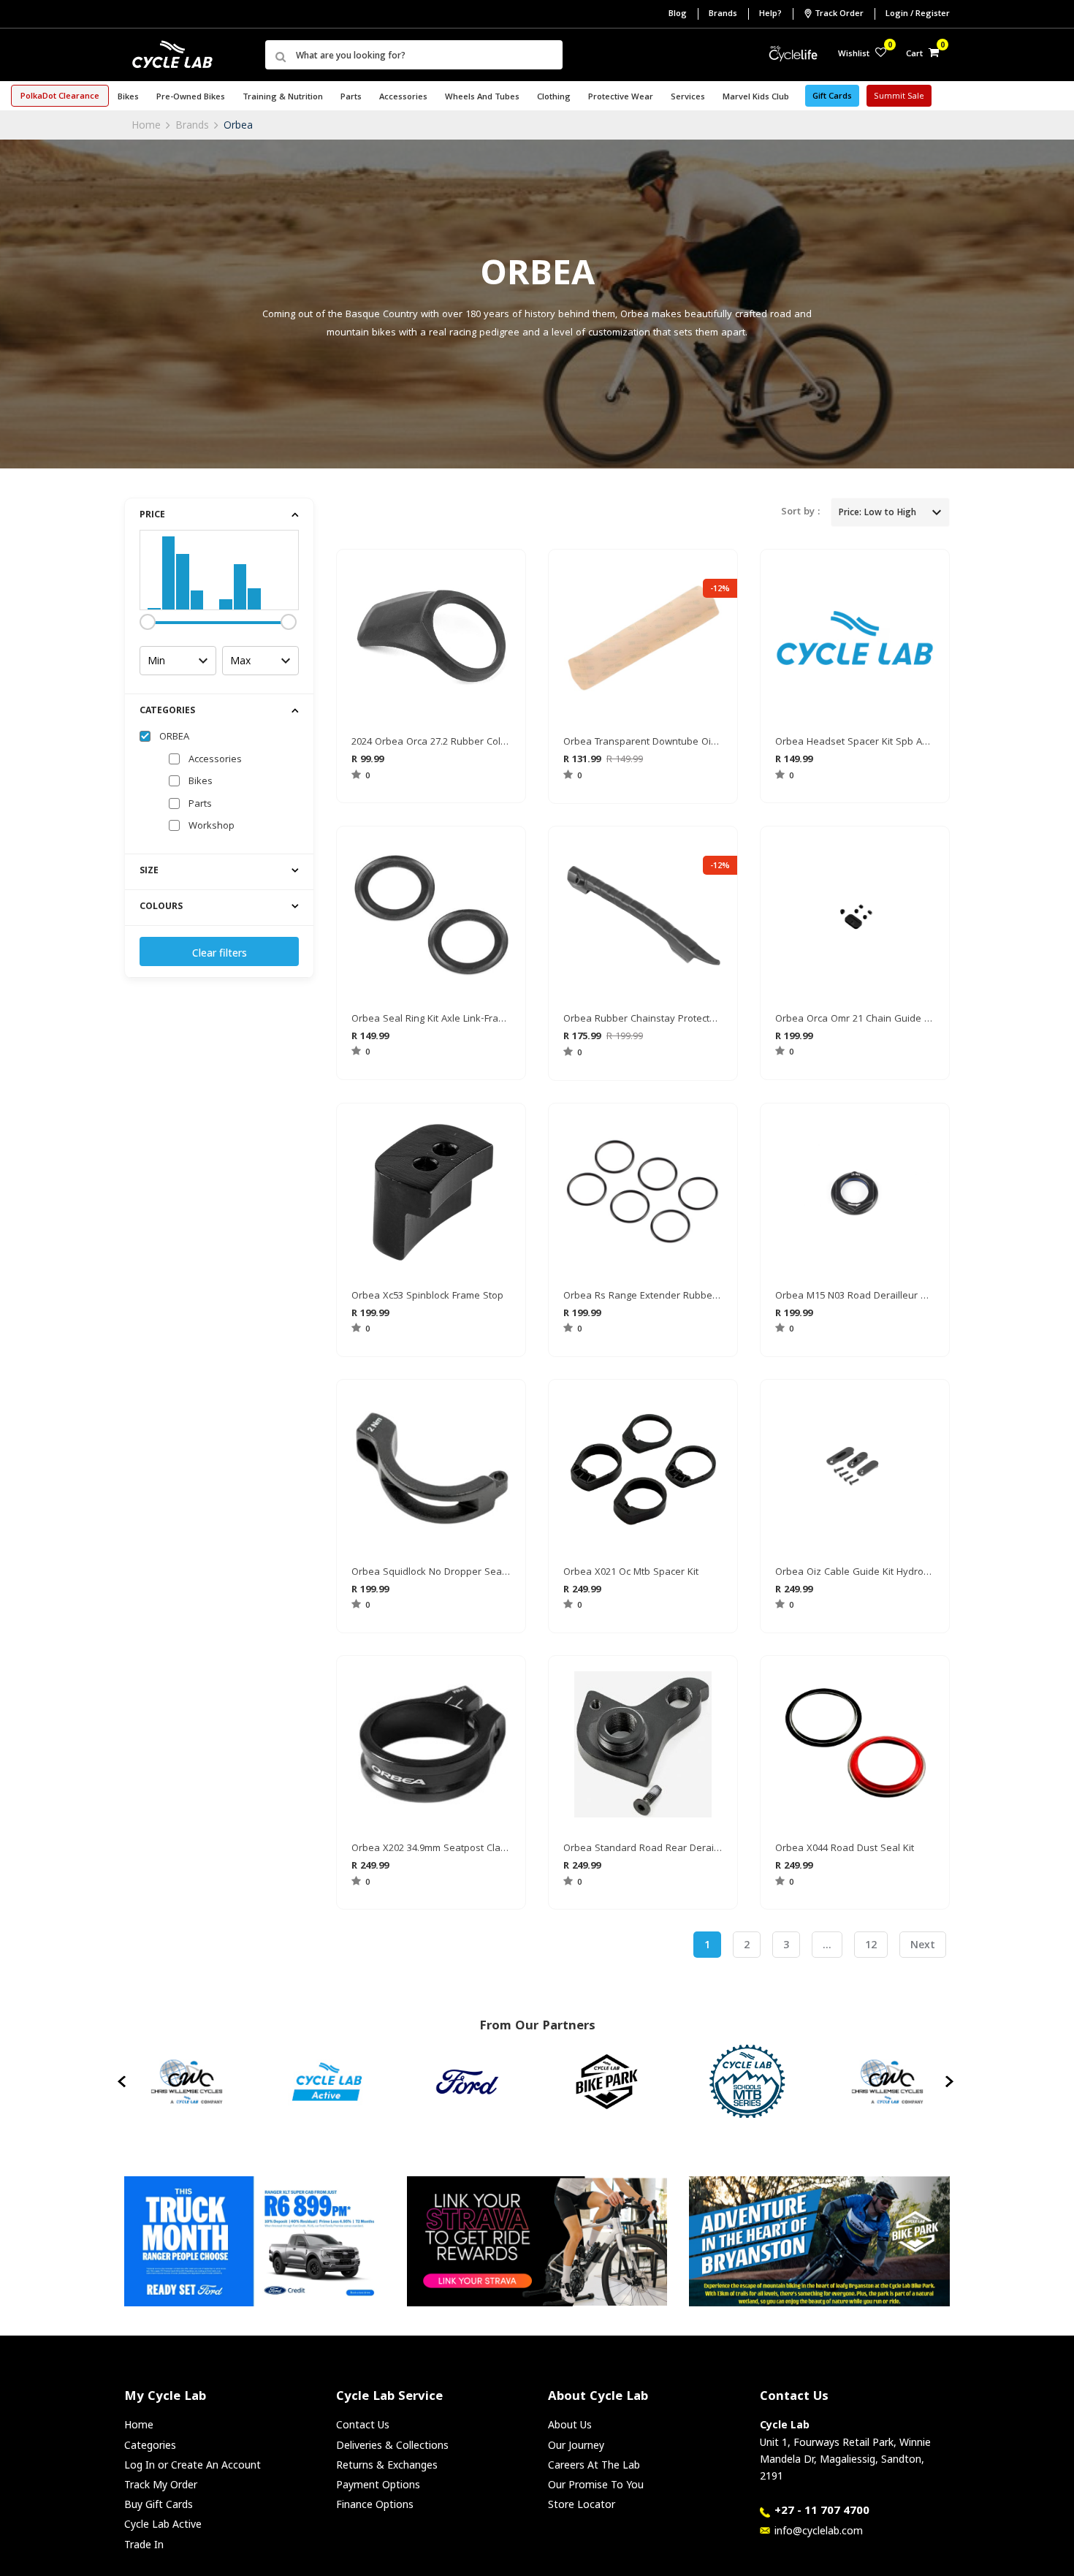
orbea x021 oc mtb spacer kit (631, 1573)
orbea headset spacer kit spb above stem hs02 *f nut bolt (855, 742)
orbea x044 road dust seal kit (845, 1849)
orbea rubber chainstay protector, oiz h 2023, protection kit (643, 1019)
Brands (723, 14)
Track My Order (161, 2484)
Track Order (839, 14)
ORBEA (174, 737)
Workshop (212, 827)
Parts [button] (351, 98)
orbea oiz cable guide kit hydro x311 (855, 1573)
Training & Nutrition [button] (283, 98)
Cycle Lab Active (163, 2524)
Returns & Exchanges (387, 2465)
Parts (200, 805)
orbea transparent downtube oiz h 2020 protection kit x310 (643, 742)
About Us (570, 2424)
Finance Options (375, 2504)
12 (871, 1944)
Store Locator (582, 2504)
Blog (678, 14)
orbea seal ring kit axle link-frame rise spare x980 (431, 1019)
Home (146, 125)
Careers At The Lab (594, 2465)
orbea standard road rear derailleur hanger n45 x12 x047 (643, 1849)
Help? (770, 14)
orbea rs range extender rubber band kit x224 (643, 1296)
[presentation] (123, 2081)
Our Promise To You (596, 2484)
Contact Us (363, 2424)
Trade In (144, 2544)
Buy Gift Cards (159, 2504)
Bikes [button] (128, 98)
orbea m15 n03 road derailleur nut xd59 (855, 1296)
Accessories (215, 760)
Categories (150, 2445)
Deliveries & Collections (392, 2445)
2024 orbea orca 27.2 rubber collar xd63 (431, 742)
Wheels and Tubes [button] (482, 98)
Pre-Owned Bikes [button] (191, 98)
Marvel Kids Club (756, 98)
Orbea (238, 125)
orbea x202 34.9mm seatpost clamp (431, 1849)
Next (923, 1944)
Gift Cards (832, 97)
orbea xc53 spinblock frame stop (427, 1296)
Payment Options (378, 2484)
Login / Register (918, 14)
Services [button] (688, 98)
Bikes (201, 782)
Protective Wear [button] (621, 98)
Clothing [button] (554, 98)
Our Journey (576, 2445)
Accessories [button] (403, 98)
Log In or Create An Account (193, 2465)
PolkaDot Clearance (60, 97)
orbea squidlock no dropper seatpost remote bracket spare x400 (431, 1573)
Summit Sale (899, 97)
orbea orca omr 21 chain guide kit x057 (855, 1019)
